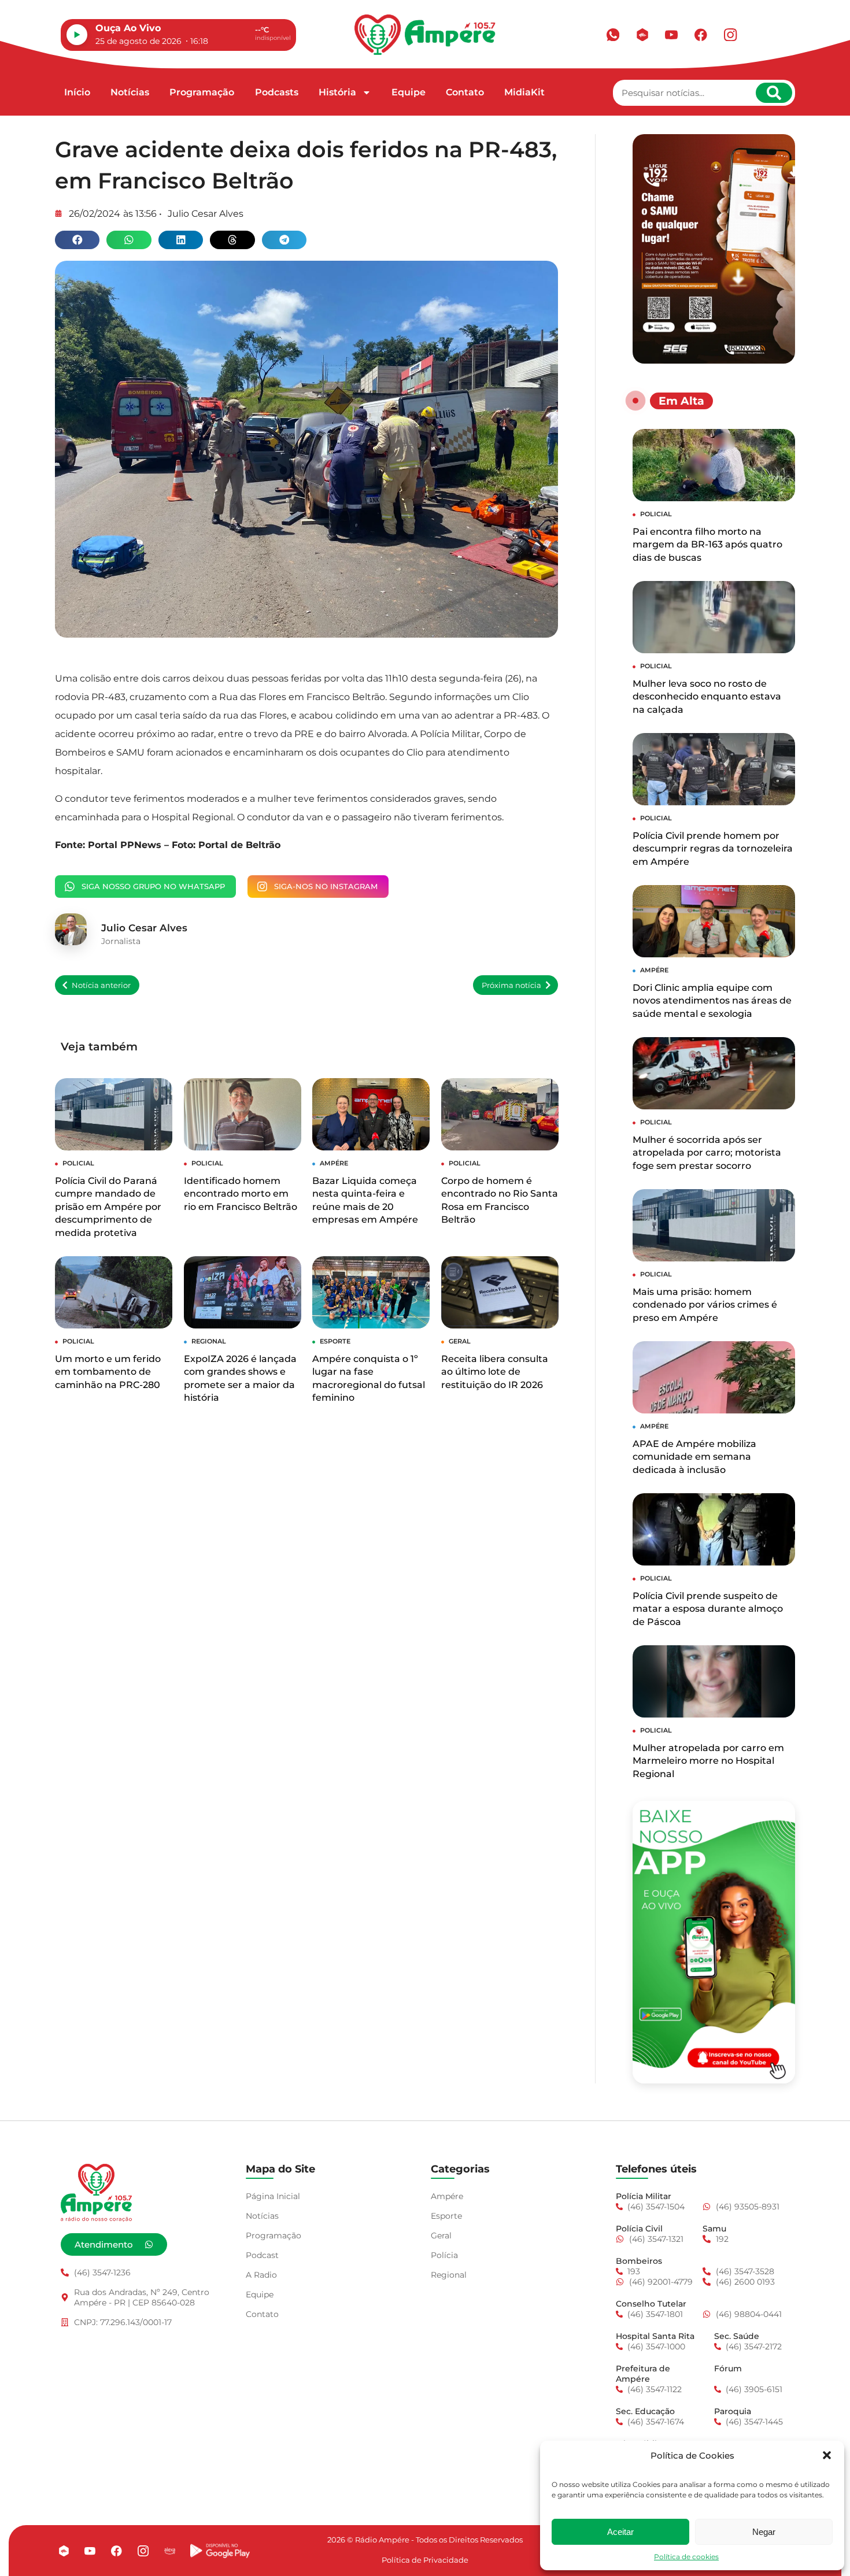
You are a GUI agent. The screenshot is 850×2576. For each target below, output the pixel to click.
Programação (202, 92)
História (337, 92)
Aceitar (620, 2532)
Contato (465, 92)
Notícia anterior (101, 985)
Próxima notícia (511, 985)
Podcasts (277, 92)
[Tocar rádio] (77, 35)
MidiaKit (524, 92)
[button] (827, 2455)
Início (77, 92)
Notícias (130, 92)
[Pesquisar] (774, 93)
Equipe (409, 92)
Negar (764, 2532)
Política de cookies (686, 2557)
